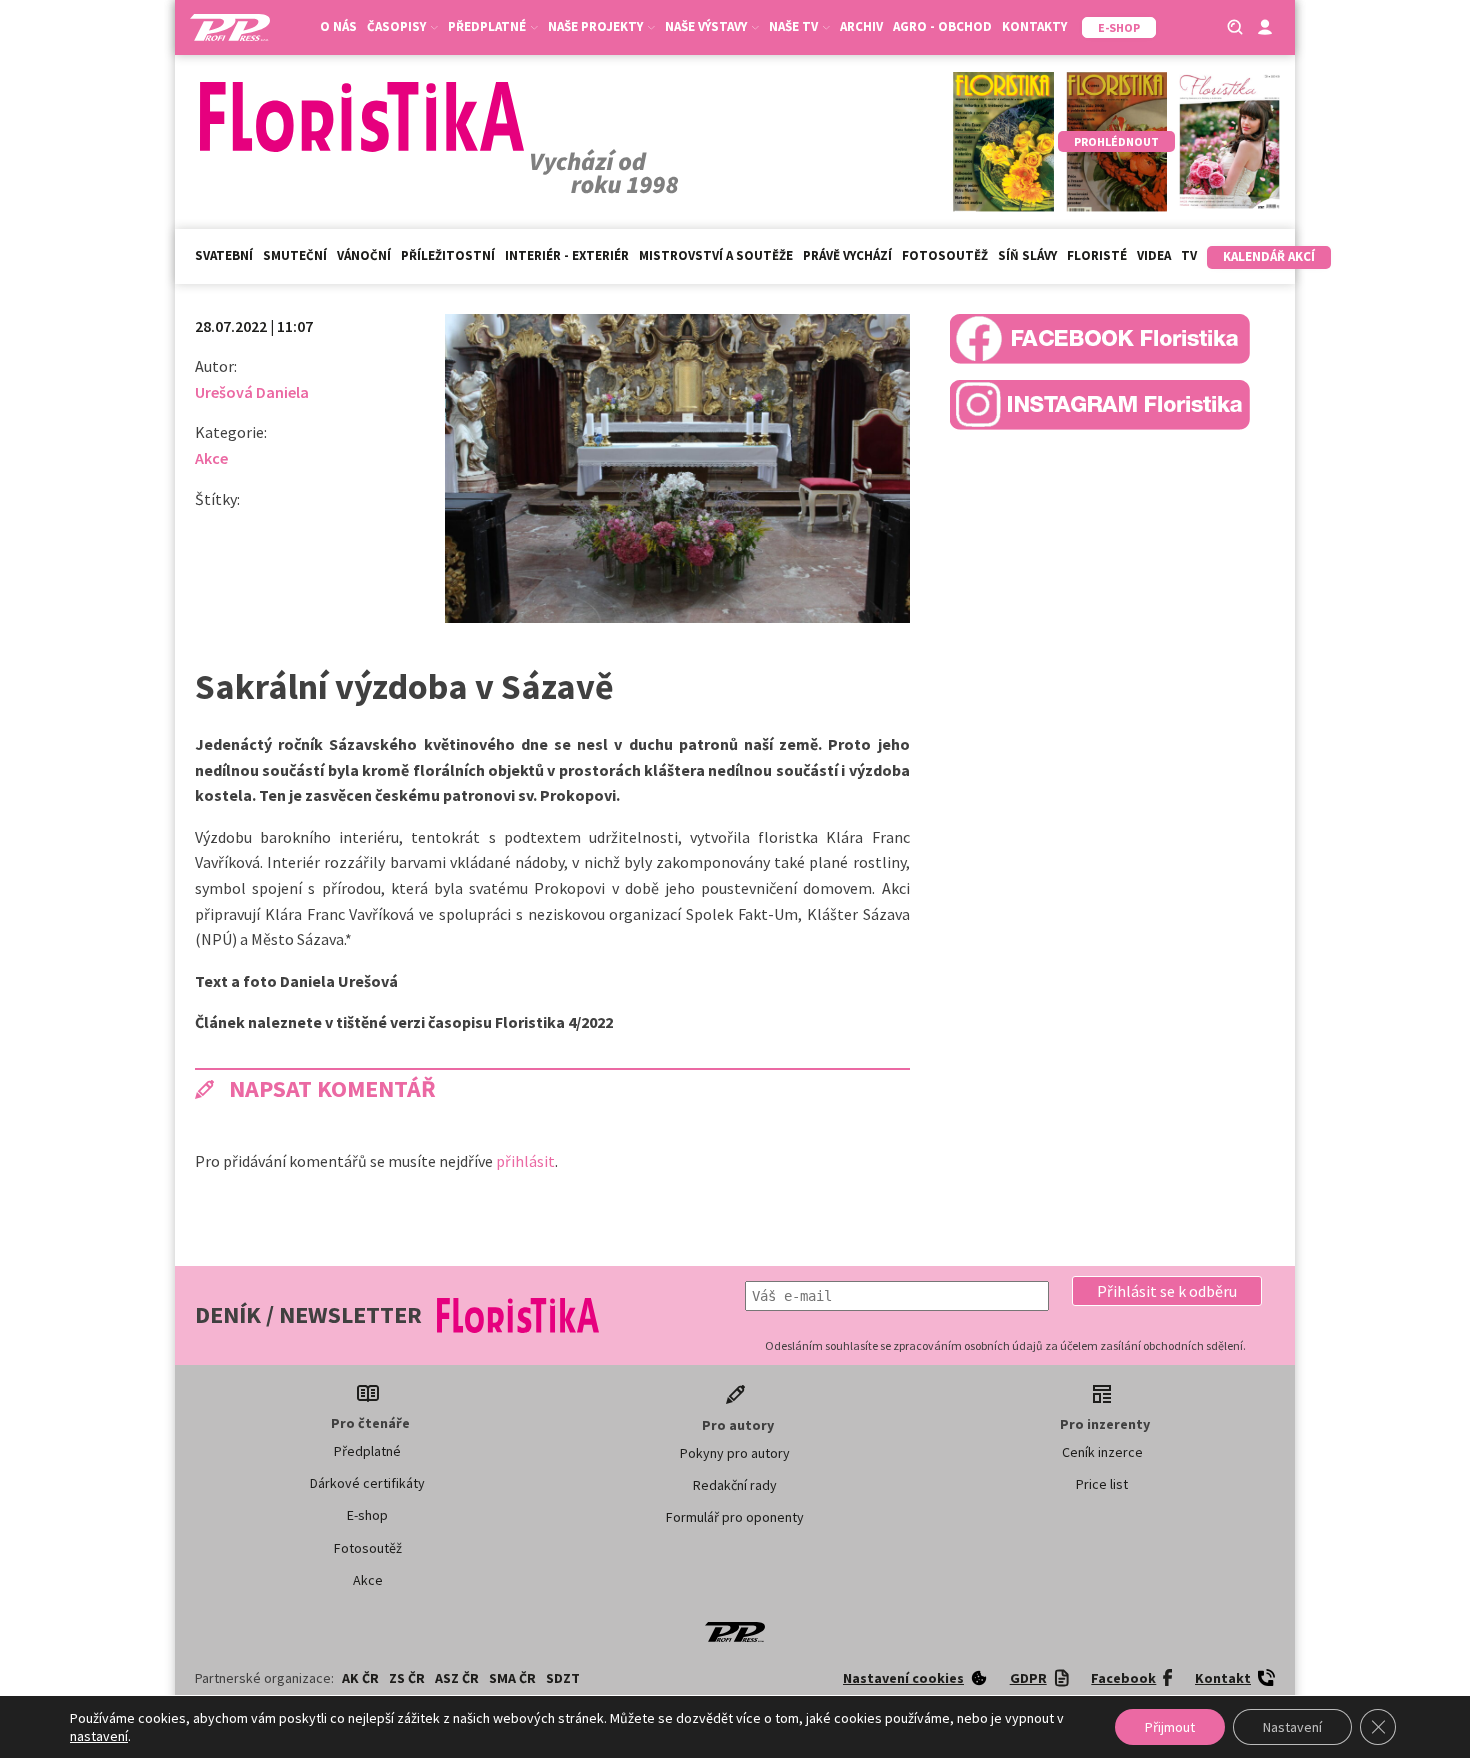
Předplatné (367, 1451)
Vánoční (364, 255)
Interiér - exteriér (567, 255)
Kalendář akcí (1269, 256)
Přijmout (1170, 1727)
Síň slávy (1027, 255)
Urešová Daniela (252, 392)
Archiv (861, 26)
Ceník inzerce (1102, 1452)
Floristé (1097, 255)
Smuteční (295, 255)
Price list (1102, 1484)
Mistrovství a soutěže (716, 255)
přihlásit (525, 1161)
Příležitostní (448, 255)
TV (1189, 255)
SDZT (563, 1678)
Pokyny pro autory (735, 1453)
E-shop (367, 1515)
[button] (1167, 1291)
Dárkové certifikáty (367, 1483)
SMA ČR (512, 1678)
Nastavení (1292, 1727)
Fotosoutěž (945, 255)
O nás (338, 26)
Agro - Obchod (942, 26)
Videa (1154, 255)
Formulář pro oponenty (735, 1517)
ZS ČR (407, 1678)
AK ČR (360, 1678)
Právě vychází (847, 255)
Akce (211, 458)
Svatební (224, 255)
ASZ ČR (457, 1678)
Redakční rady (735, 1485)
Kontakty (1034, 26)
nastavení (99, 1736)
